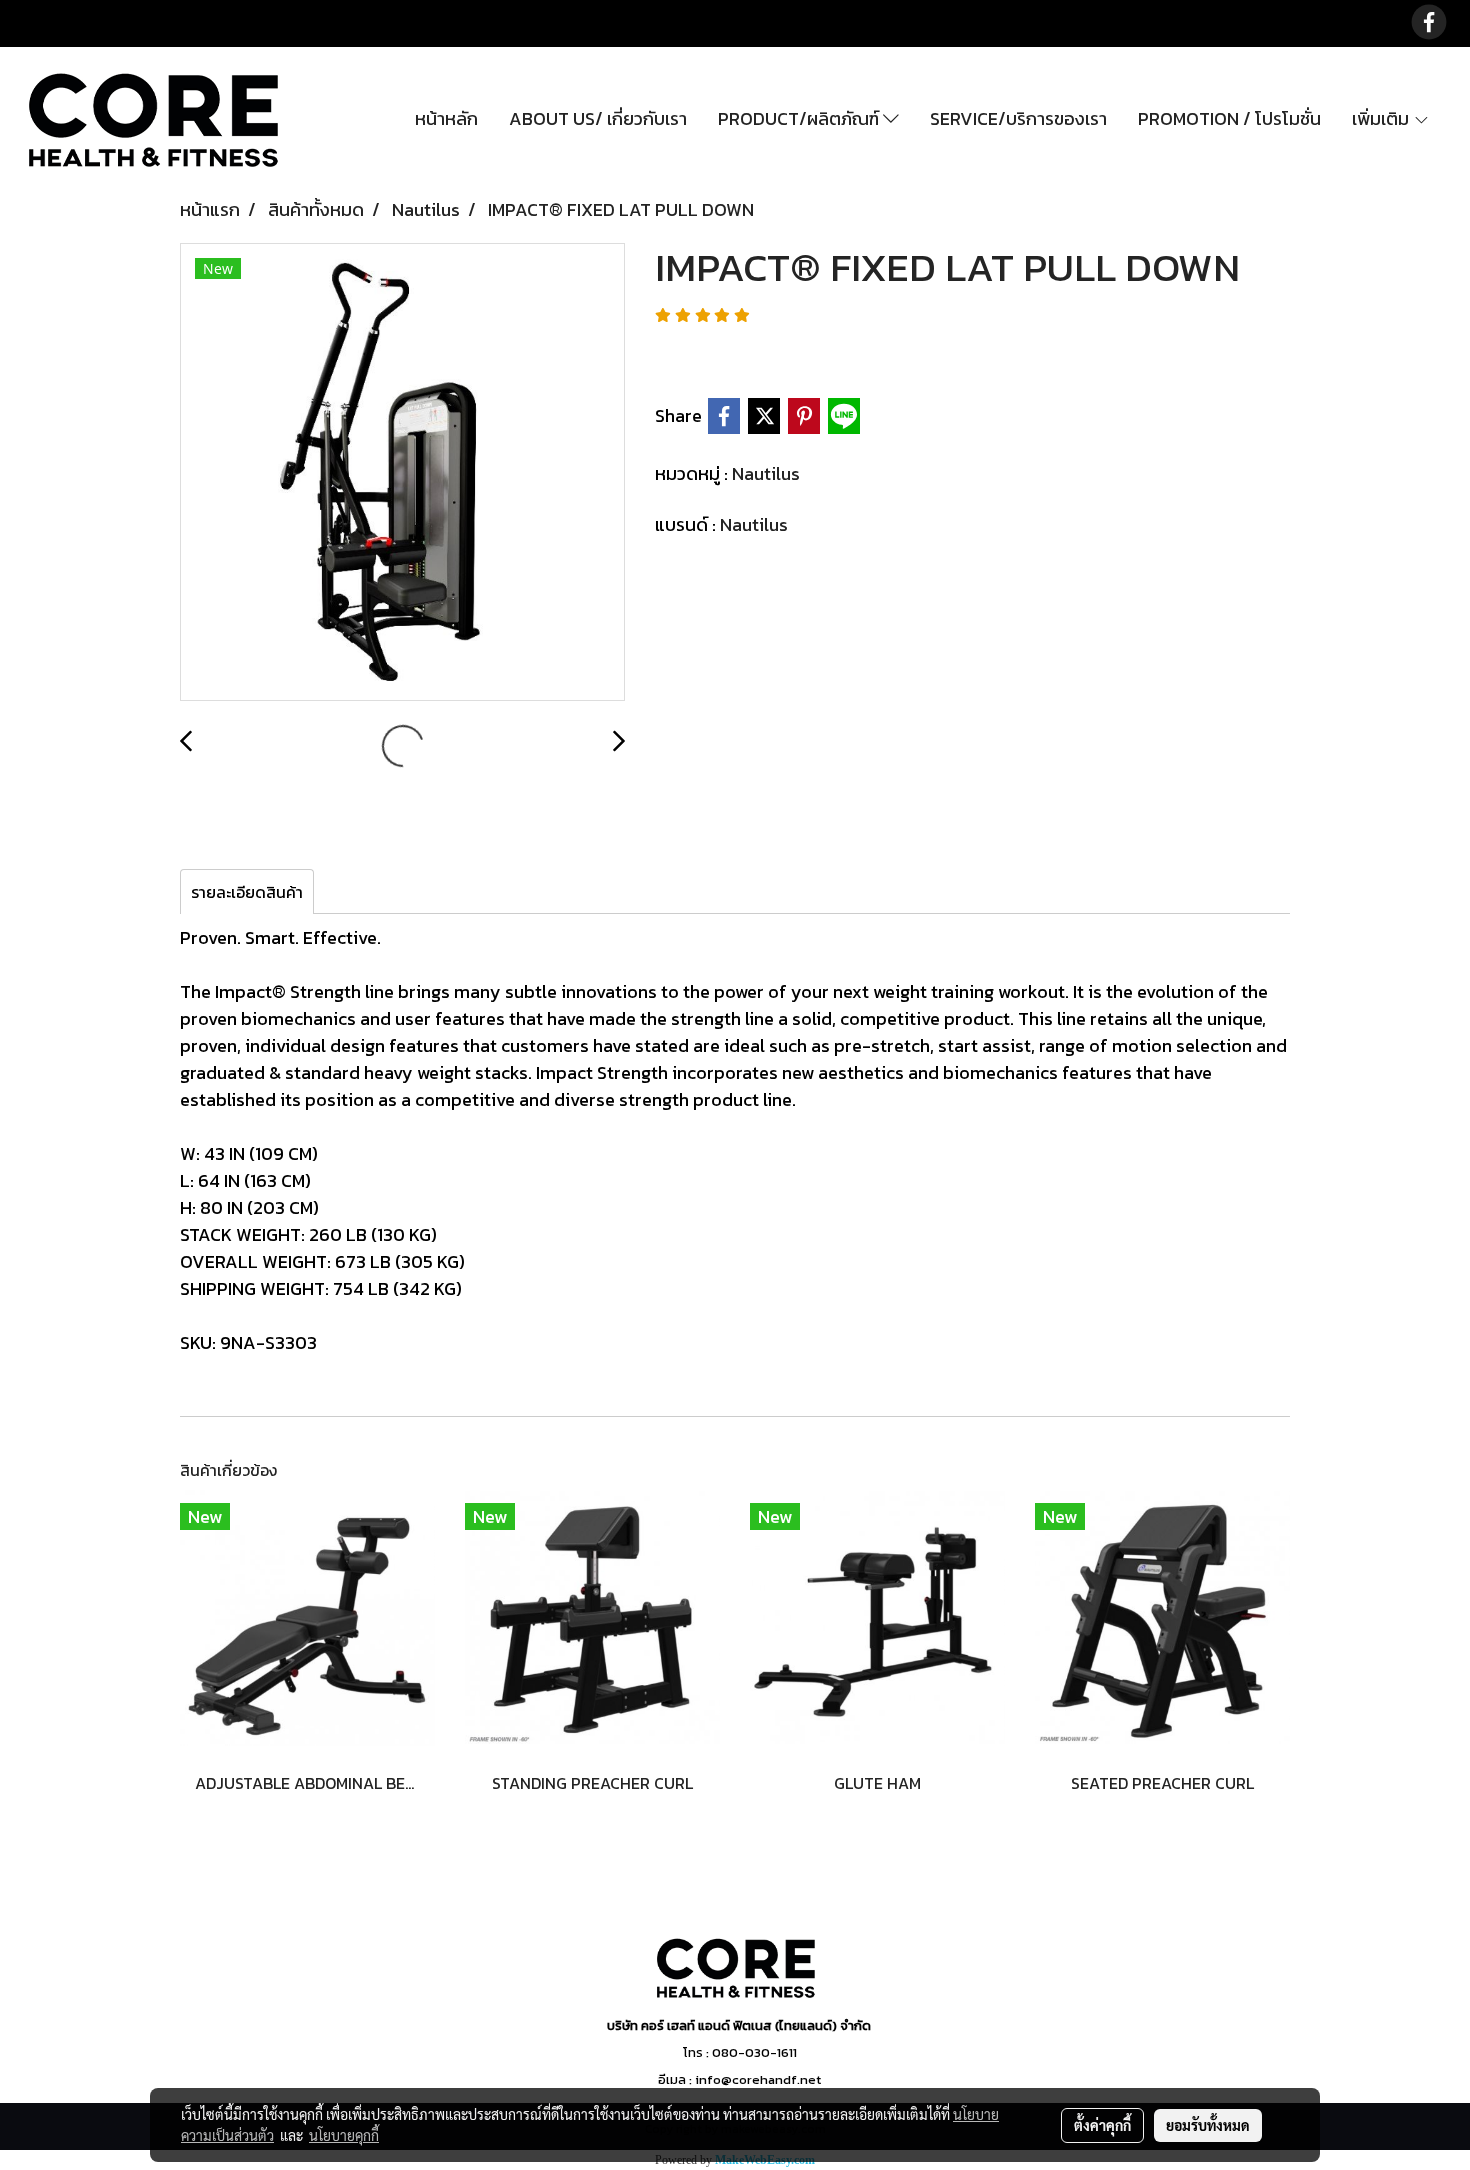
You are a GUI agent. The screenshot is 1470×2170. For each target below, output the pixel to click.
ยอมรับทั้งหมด (1208, 2125)
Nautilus (766, 473)
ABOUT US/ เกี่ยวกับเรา (598, 118)
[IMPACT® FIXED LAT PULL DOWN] (402, 473)
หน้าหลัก (446, 118)
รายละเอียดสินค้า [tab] (247, 892)
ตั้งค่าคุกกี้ (1102, 2125)
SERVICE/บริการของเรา (1018, 118)
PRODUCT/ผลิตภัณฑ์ (800, 118)
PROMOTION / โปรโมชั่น (1229, 118)
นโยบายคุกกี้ (344, 2135)
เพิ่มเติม (1382, 118)
